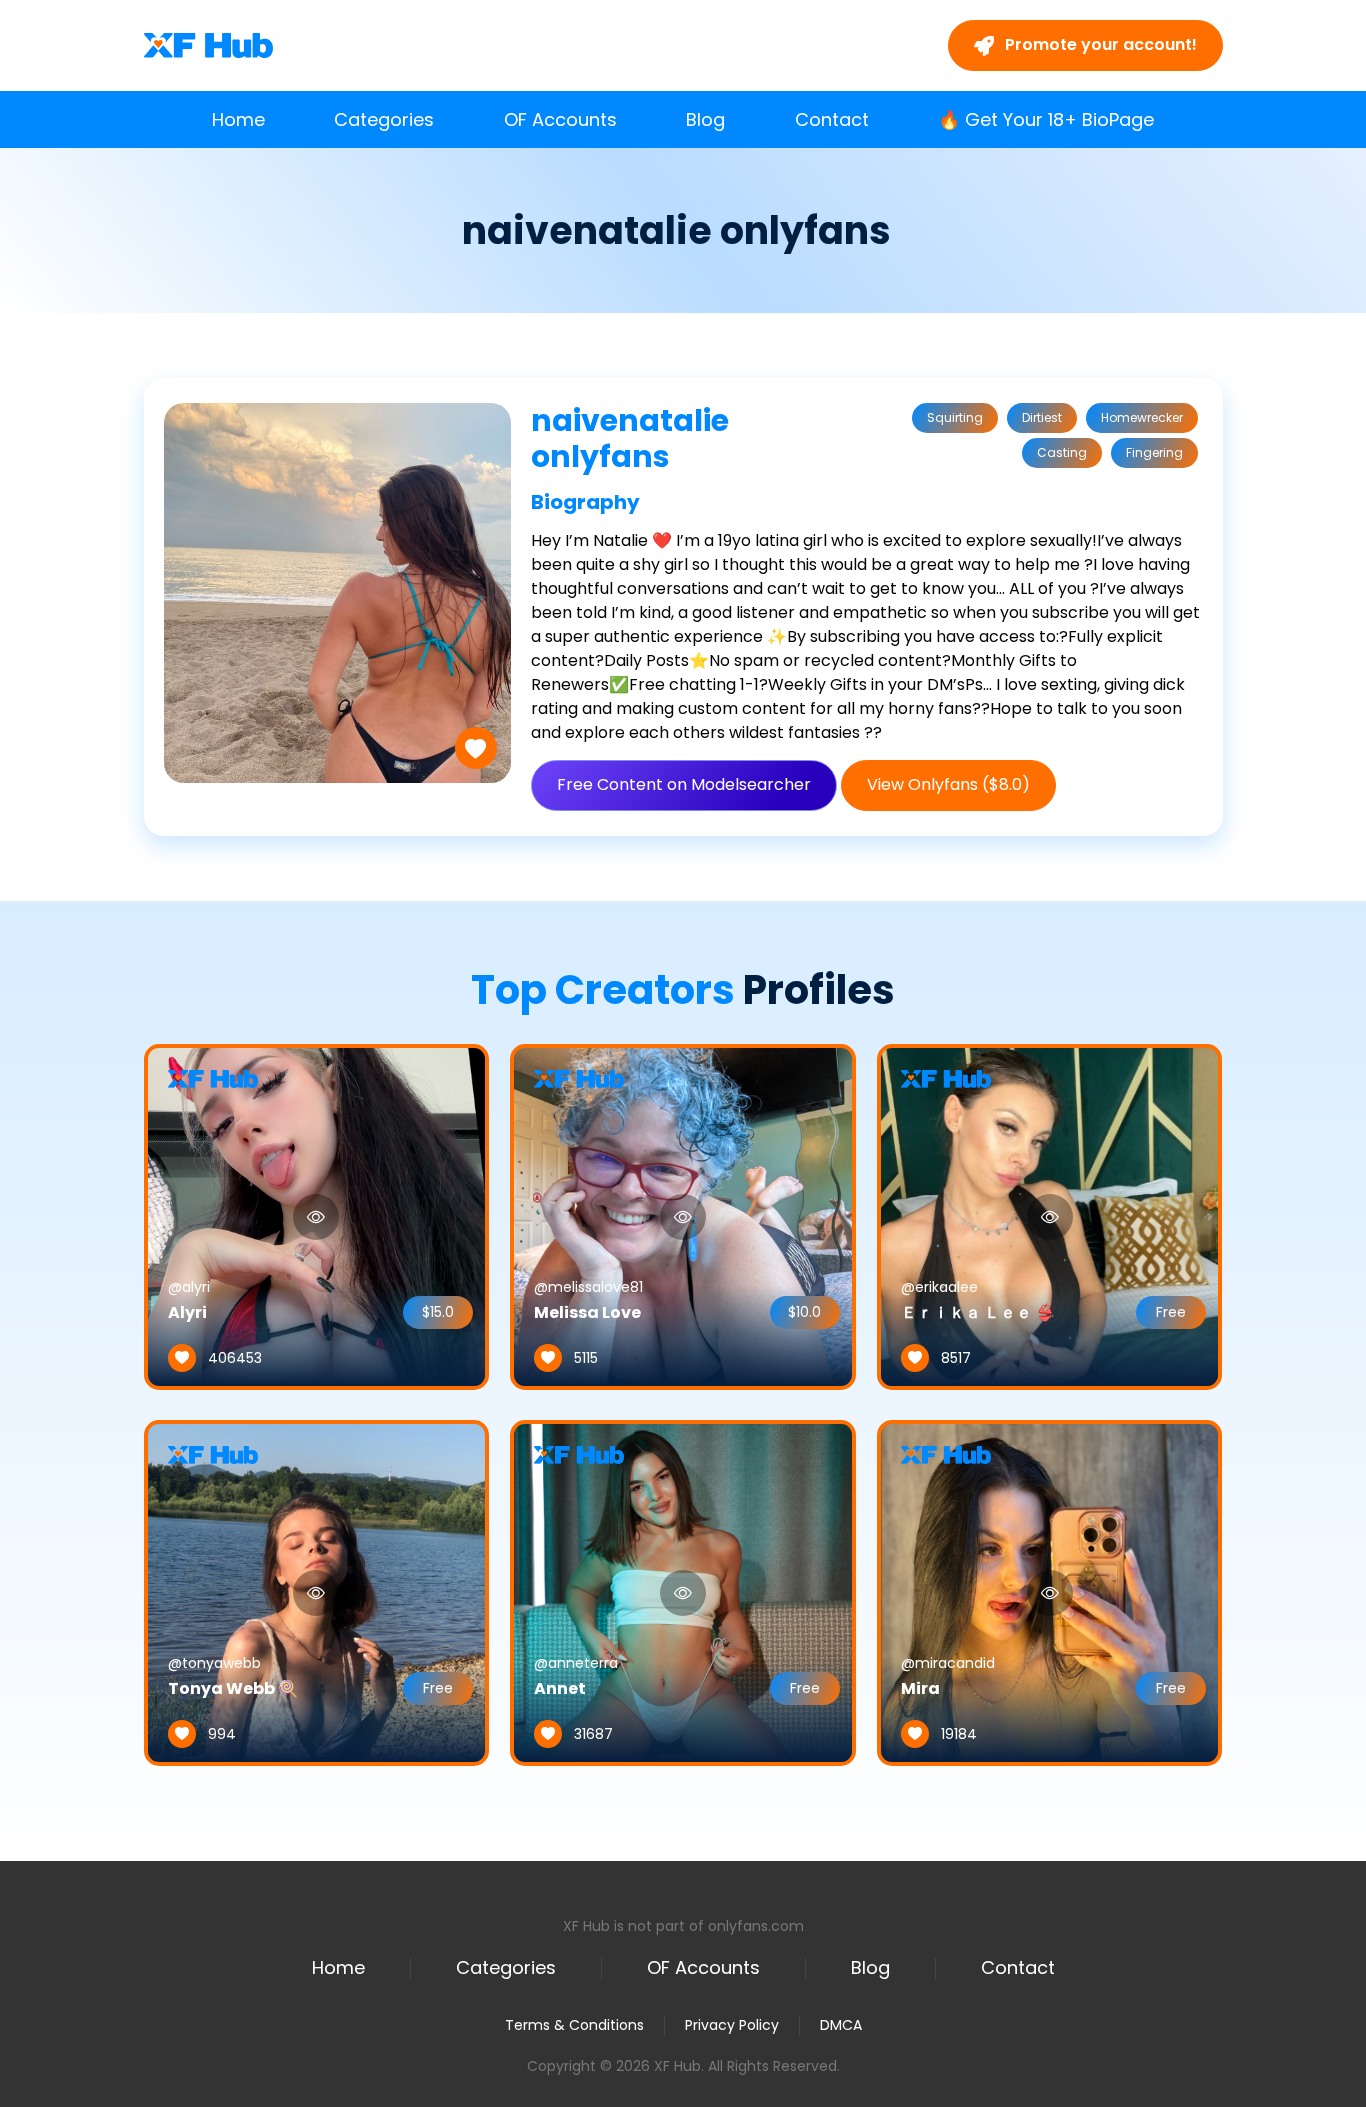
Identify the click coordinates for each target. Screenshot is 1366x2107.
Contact (832, 119)
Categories (384, 119)
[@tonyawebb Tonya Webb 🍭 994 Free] (317, 1592)
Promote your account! (1099, 44)
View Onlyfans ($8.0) (948, 784)
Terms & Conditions (574, 2025)
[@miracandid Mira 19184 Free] (1050, 1592)
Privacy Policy (732, 2025)
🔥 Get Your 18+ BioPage (1046, 119)
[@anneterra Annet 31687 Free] (683, 1592)
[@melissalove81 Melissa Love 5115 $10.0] (683, 1216)
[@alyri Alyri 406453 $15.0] (317, 1216)
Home (238, 119)
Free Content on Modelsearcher (684, 784)
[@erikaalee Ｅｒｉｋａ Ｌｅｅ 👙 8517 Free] (1050, 1216)
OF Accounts (560, 119)
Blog (705, 119)
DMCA (841, 2025)
